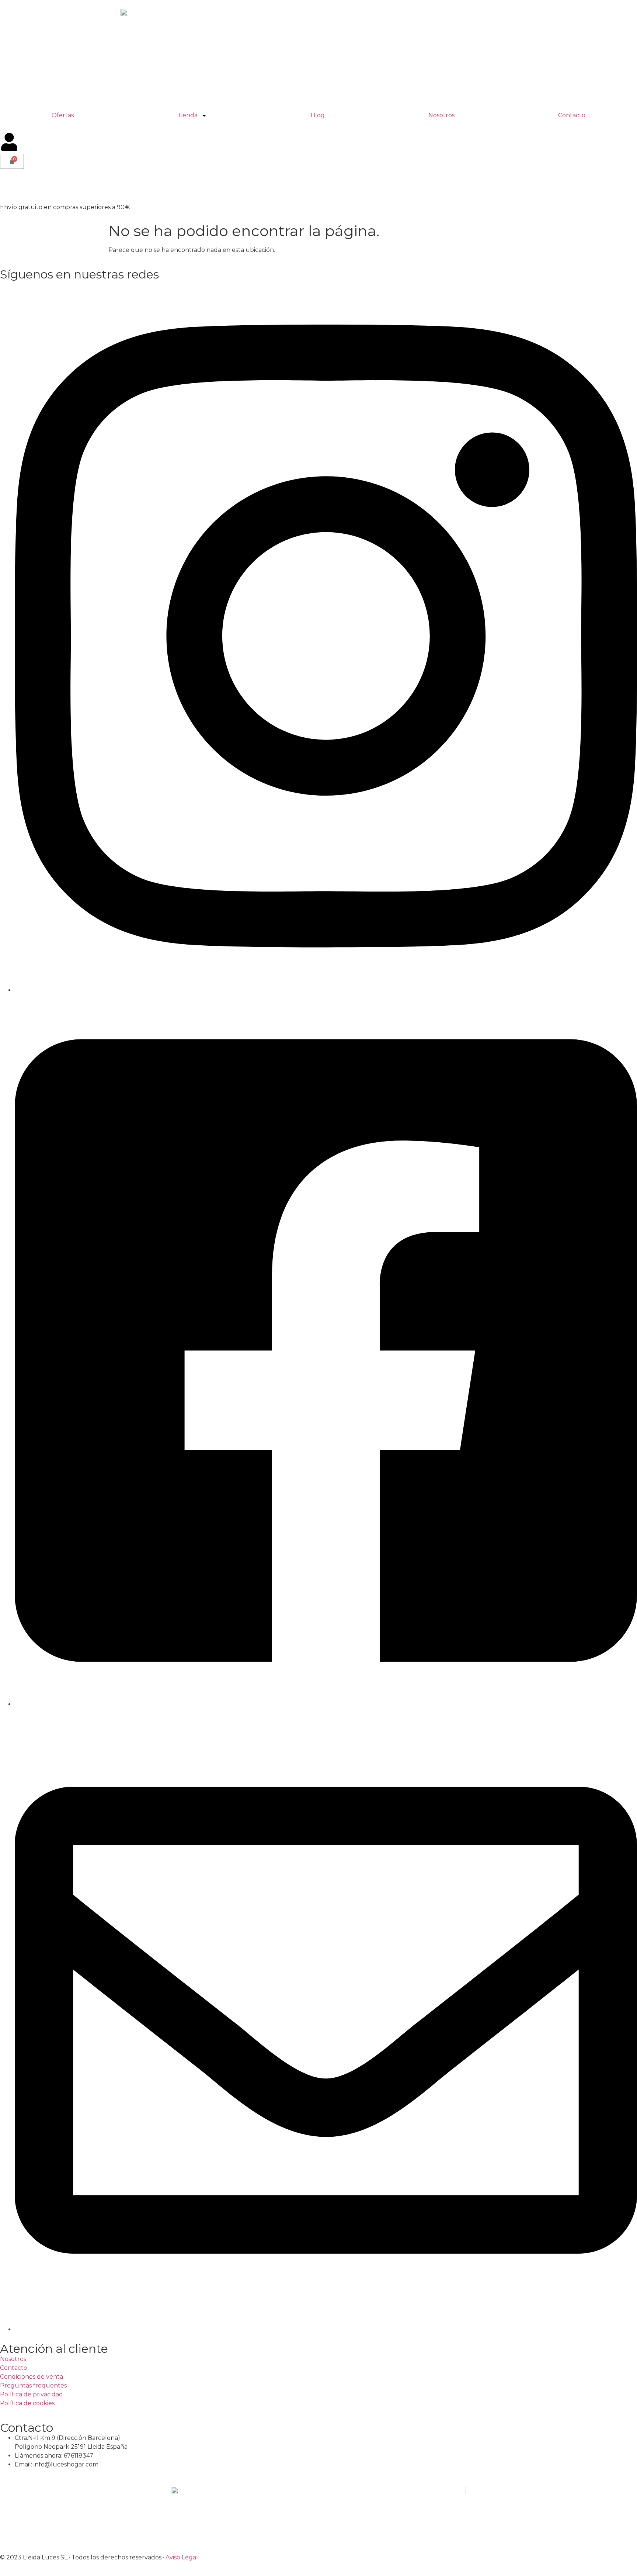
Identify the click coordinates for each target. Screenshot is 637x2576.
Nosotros (441, 115)
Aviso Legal (182, 2557)
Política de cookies (27, 2403)
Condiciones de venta (32, 2377)
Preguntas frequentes (33, 2385)
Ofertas (63, 115)
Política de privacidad (32, 2394)
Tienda (187, 115)
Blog (318, 115)
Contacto (572, 115)
